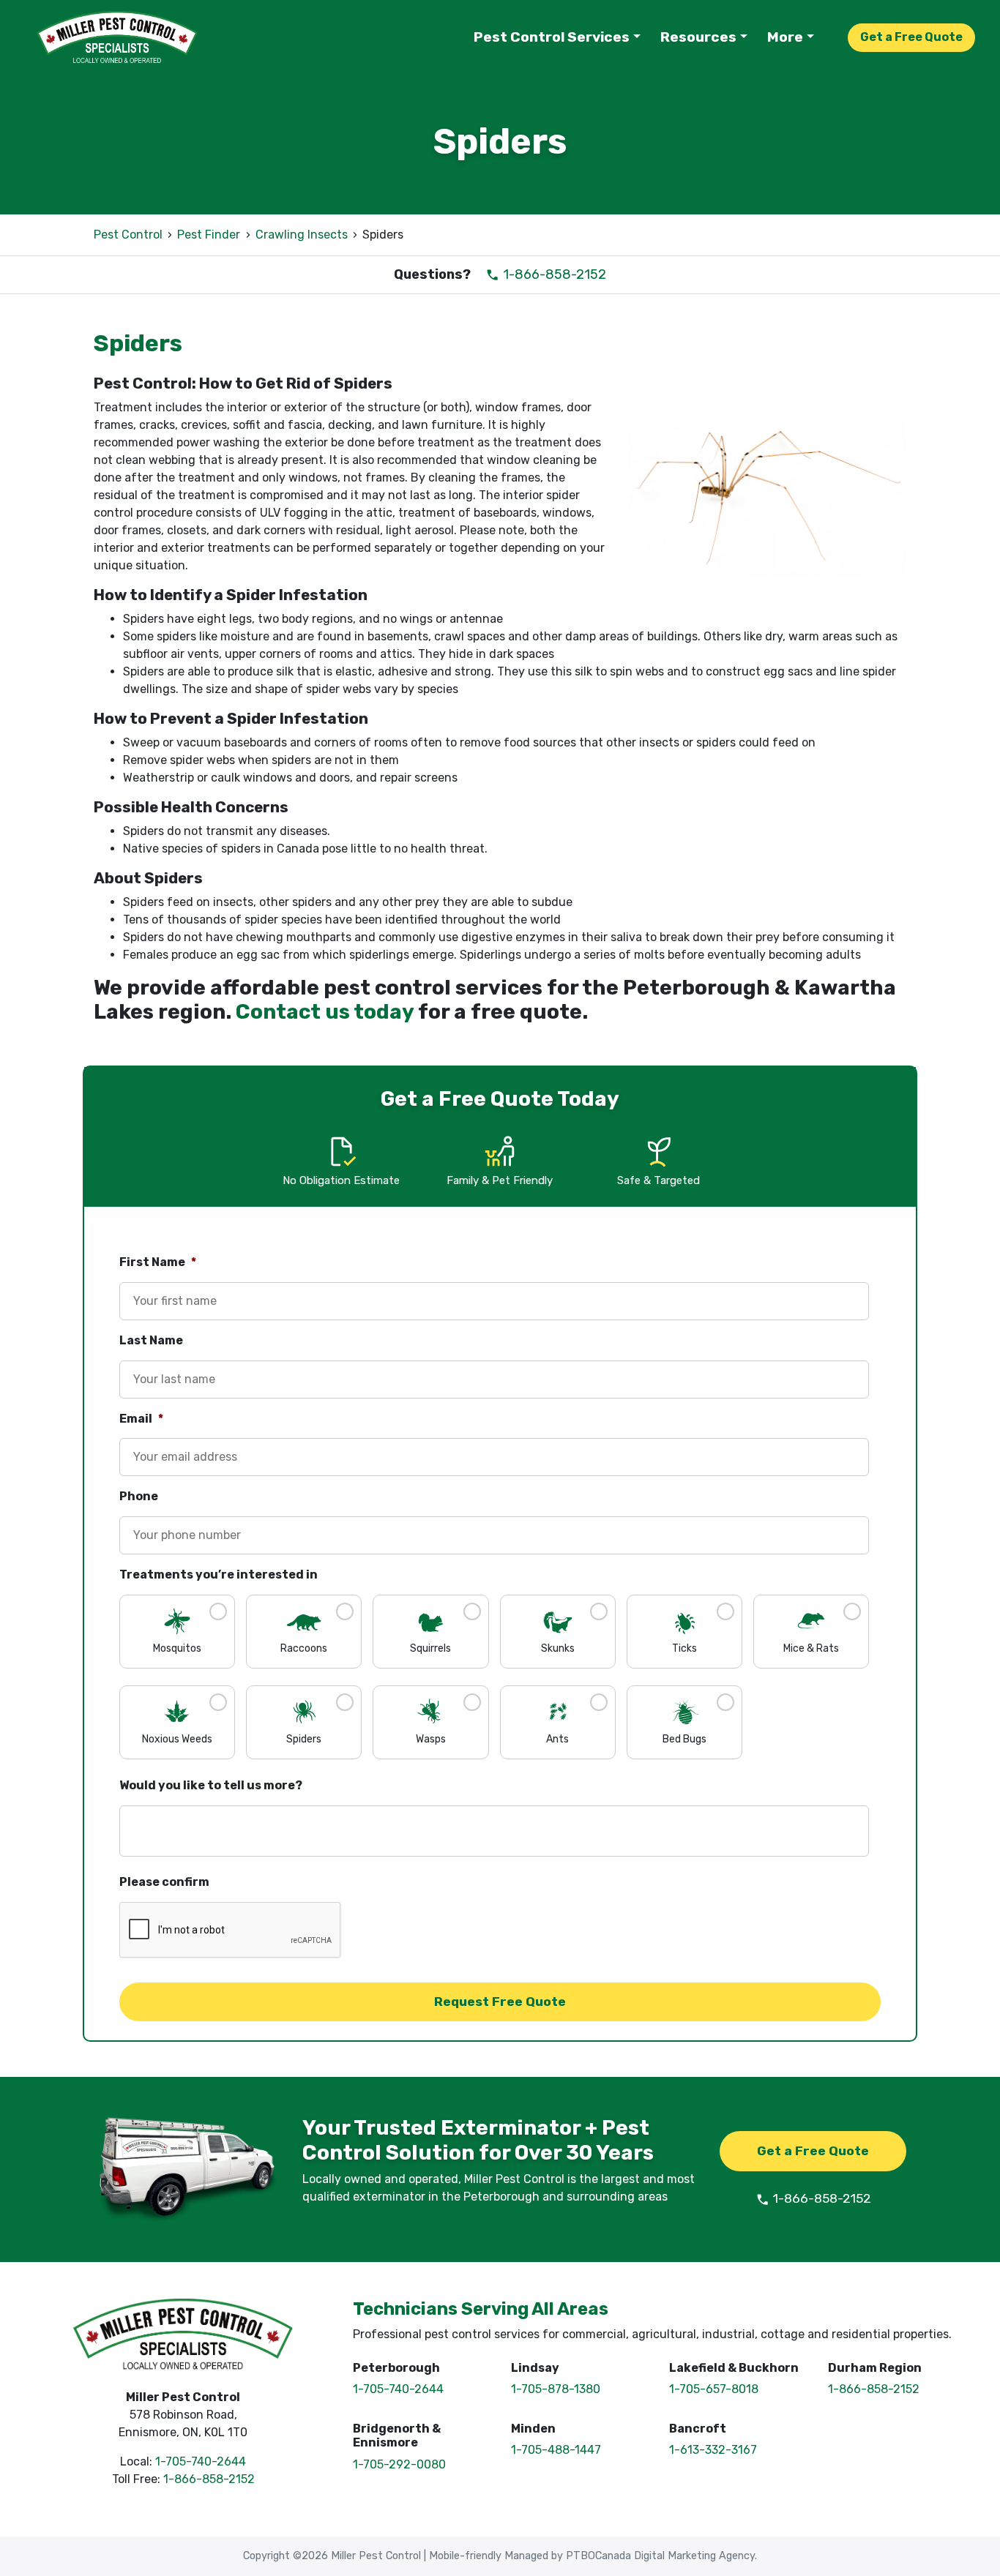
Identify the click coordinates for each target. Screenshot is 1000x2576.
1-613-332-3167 (713, 2450)
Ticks (684, 1648)
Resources (698, 37)
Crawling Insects (302, 235)
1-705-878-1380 (556, 2389)
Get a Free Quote (911, 37)
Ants (557, 1739)
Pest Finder (209, 235)
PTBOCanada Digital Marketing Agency (660, 2556)
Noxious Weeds (177, 1739)
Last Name (151, 1340)
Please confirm (164, 1882)
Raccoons (304, 1648)
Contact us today (325, 1012)
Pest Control (128, 235)
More (785, 37)
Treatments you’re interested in (219, 1575)
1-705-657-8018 (714, 2389)
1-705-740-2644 (201, 2461)
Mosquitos (177, 1648)
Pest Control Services (552, 37)
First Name (158, 1262)
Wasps (431, 1739)
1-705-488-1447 (556, 2450)
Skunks (558, 1648)
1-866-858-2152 (553, 274)
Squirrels (430, 1648)
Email (141, 1419)
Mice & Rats (811, 1648)
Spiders (304, 1739)
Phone (139, 1496)
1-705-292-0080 (399, 2464)
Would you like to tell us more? (211, 1785)
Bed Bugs (684, 1739)
